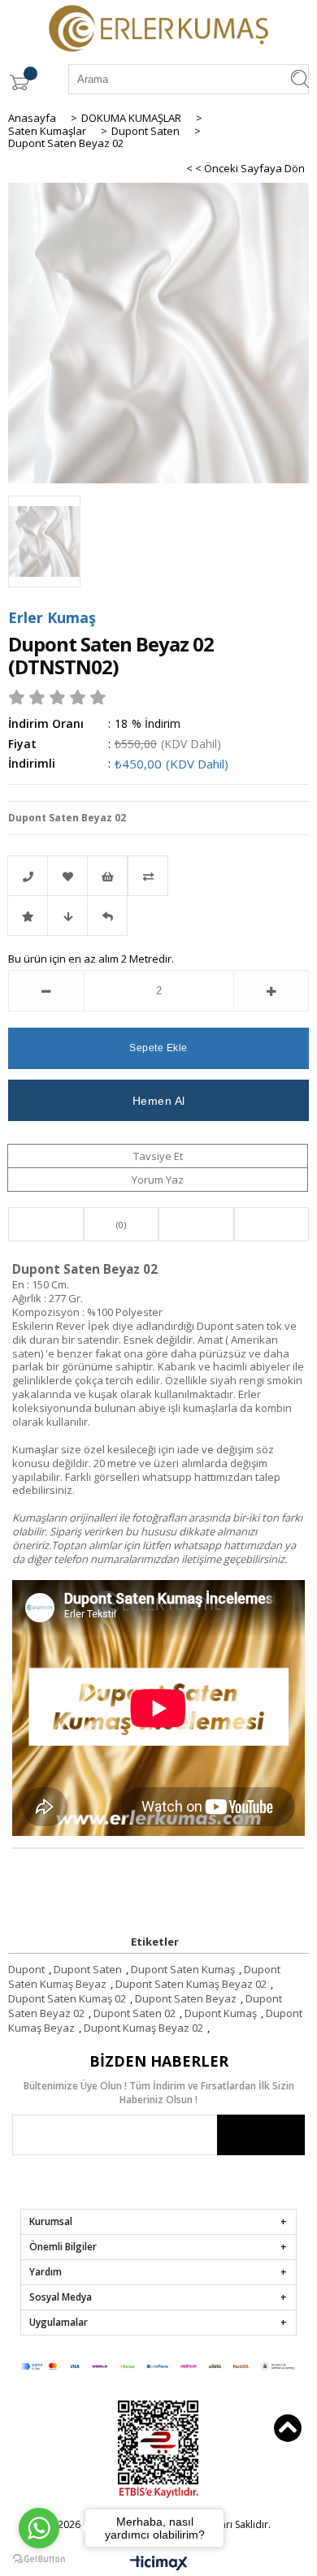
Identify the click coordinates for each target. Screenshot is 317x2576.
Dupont (26, 1969)
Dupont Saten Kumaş (183, 1969)
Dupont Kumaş (221, 2013)
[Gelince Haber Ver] (107, 916)
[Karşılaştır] (158, 876)
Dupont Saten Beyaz (186, 1998)
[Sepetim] (19, 82)
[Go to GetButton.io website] (39, 2559)
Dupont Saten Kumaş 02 (67, 1998)
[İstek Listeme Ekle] (107, 876)
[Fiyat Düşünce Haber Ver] (67, 916)
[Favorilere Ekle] (67, 876)
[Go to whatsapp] (39, 2528)
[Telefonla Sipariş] (28, 876)
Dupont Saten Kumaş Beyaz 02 (191, 1984)
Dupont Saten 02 (135, 2013)
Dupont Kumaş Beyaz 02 (143, 2028)
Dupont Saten (88, 1969)
